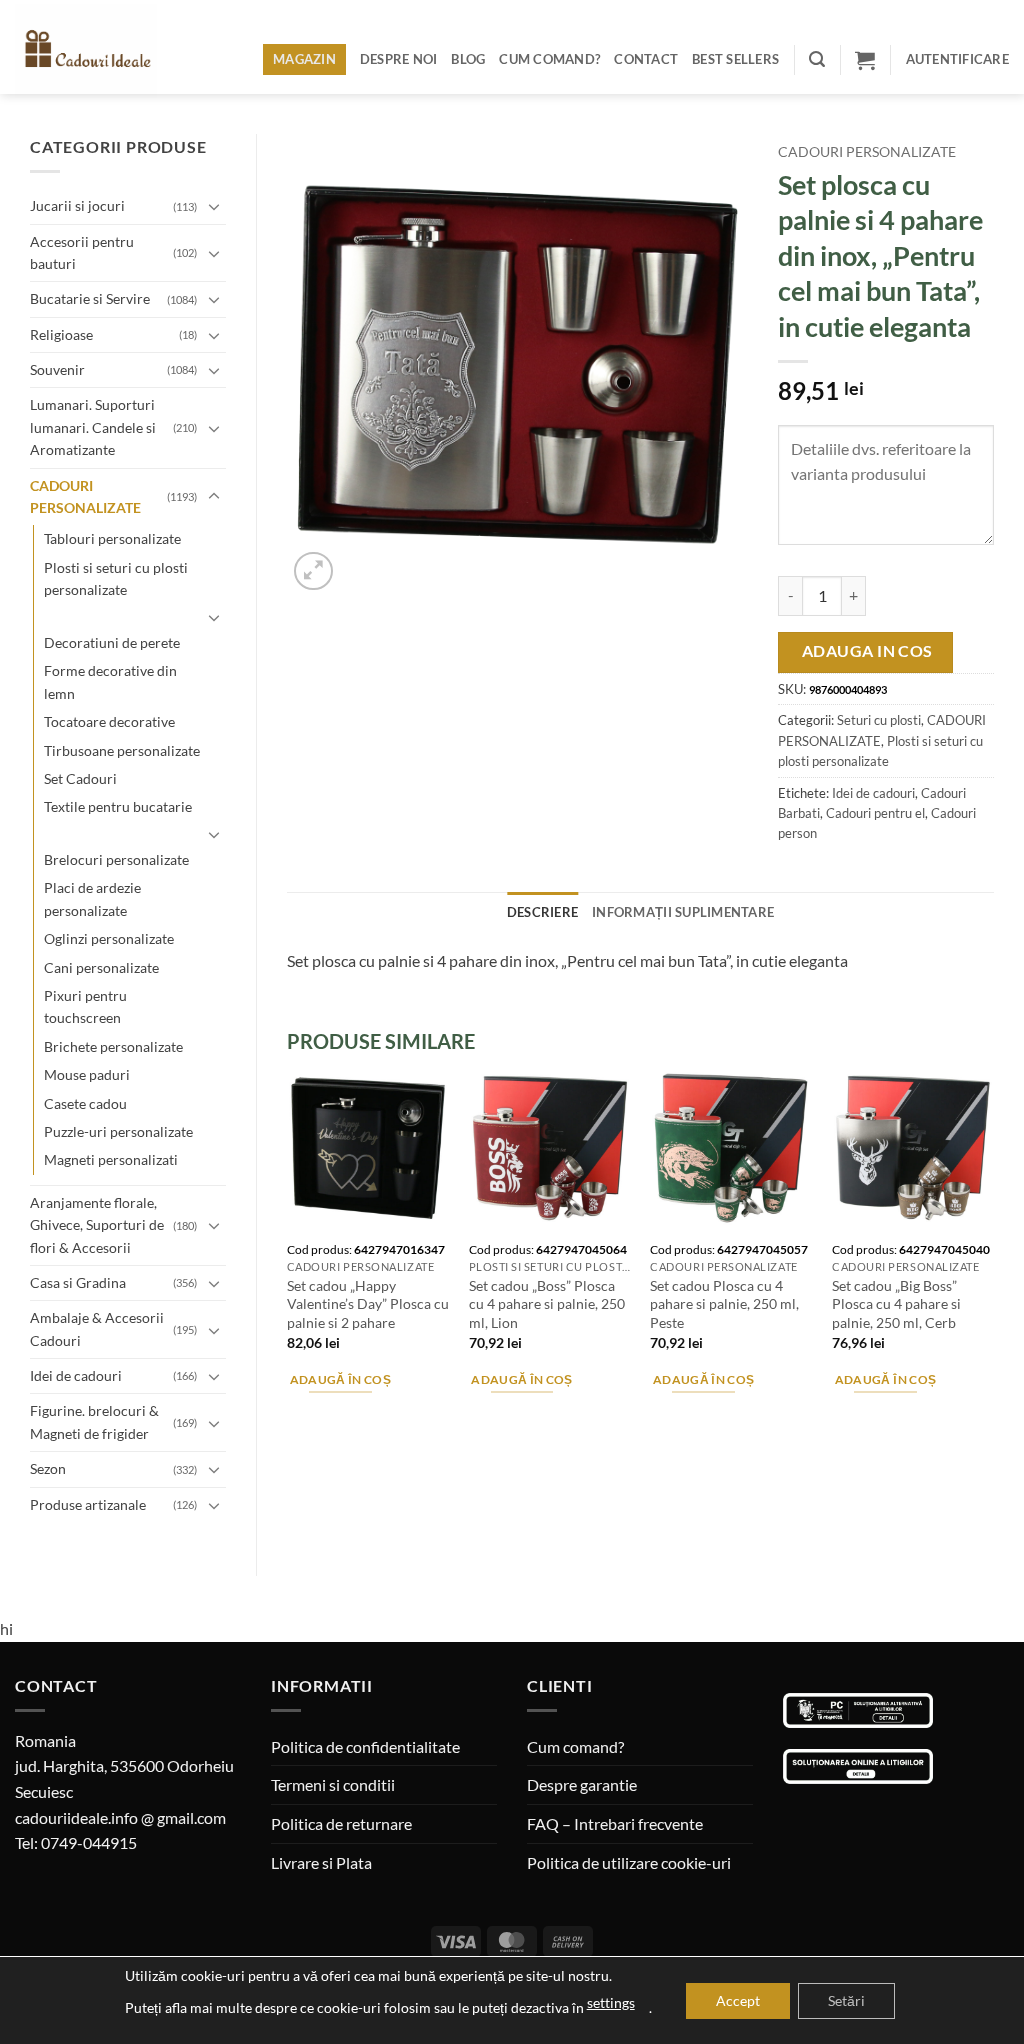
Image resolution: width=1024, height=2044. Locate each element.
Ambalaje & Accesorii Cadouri (97, 1328)
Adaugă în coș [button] (341, 1379)
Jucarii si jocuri (77, 205)
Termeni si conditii (333, 1784)
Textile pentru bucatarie (118, 806)
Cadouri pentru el (875, 813)
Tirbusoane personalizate (122, 750)
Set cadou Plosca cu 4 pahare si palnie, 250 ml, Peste (724, 1304)
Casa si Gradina (78, 1282)
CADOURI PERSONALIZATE (85, 496)
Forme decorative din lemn (110, 681)
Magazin (304, 59)
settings (611, 2002)
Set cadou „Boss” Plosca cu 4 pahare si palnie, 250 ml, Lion (547, 1304)
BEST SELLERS (735, 59)
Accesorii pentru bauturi (82, 252)
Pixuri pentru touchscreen (85, 1006)
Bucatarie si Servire (90, 298)
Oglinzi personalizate (109, 938)
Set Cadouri (80, 778)
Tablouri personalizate (112, 538)
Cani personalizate (101, 967)
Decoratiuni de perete (112, 642)
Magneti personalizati (111, 1159)
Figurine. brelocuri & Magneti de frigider (94, 1421)
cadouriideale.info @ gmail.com (120, 1817)
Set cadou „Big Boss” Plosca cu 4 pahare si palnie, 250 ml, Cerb (896, 1304)
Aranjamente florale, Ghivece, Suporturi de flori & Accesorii (97, 1225)
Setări (846, 2000)
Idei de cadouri (76, 1375)
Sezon (48, 1468)
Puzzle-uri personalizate (118, 1131)
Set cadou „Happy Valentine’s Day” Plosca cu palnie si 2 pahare (368, 1304)
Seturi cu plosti (879, 720)
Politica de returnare (341, 1823)
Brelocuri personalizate (116, 859)
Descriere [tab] (542, 912)
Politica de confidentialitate (365, 1746)
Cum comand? (549, 59)
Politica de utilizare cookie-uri (629, 1862)
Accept (738, 2000)
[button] (817, 59)
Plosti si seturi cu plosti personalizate (116, 578)
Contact (646, 59)
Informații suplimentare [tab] (683, 912)
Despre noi (399, 59)
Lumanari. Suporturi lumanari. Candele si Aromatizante (93, 427)
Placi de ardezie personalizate (92, 898)
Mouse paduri (87, 1074)
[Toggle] (214, 206)
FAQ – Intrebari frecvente (615, 1823)
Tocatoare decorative (109, 721)
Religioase (61, 334)
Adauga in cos (867, 651)
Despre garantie (582, 1784)
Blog (468, 59)
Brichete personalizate (113, 1046)
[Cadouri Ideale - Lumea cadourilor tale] (98, 51)
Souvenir (57, 369)
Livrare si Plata (321, 1862)
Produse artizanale (88, 1504)
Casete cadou (85, 1103)
